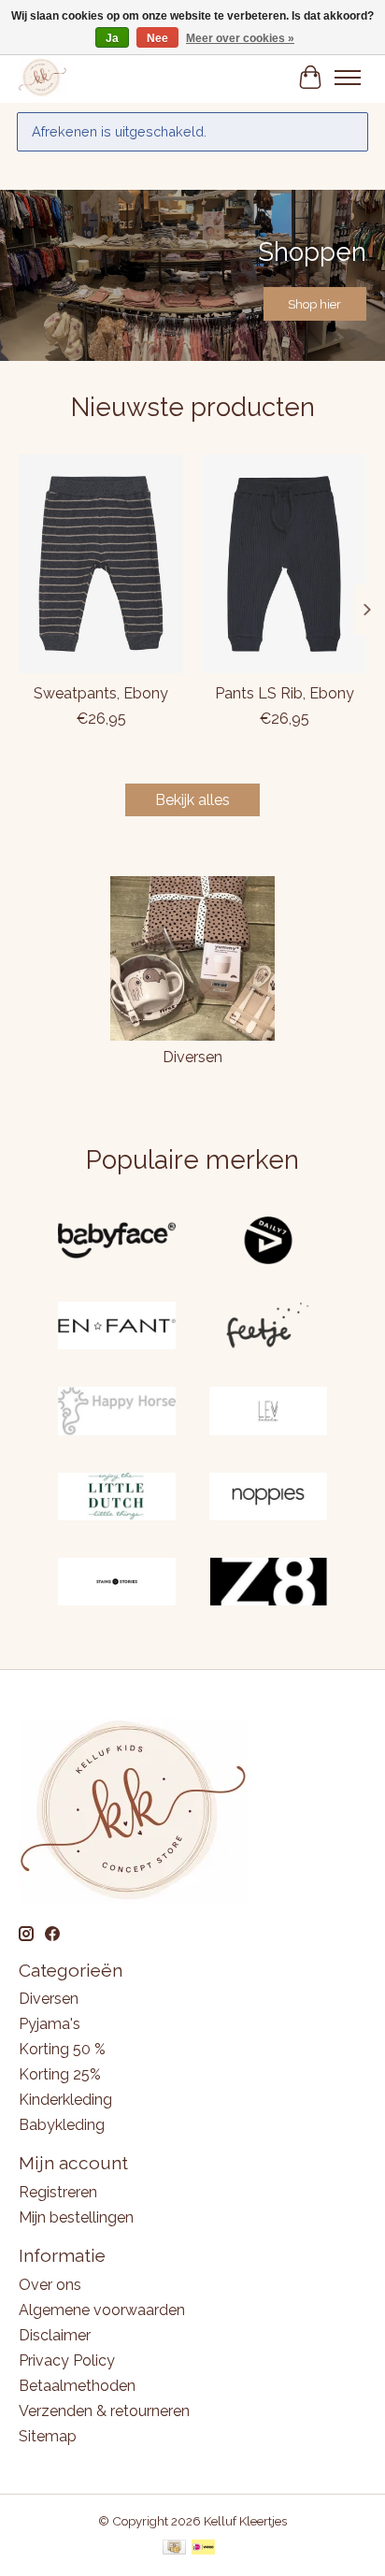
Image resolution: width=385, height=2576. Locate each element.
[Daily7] (268, 1242)
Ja (112, 38)
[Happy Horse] (117, 1412)
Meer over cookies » (240, 38)
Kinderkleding (65, 2100)
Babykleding (62, 2125)
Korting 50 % (62, 2049)
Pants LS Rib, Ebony (285, 693)
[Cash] (174, 2548)
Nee (157, 38)
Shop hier (314, 304)
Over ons (50, 2285)
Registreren (58, 2192)
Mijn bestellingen (76, 2217)
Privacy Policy (67, 2360)
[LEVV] (268, 1412)
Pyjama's (50, 2024)
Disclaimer (55, 2335)
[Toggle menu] (348, 78)
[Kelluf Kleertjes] (43, 77)
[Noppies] (268, 1498)
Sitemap (48, 2436)
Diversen (192, 1057)
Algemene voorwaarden (102, 2310)
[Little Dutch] (117, 1498)
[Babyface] (117, 1242)
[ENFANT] (117, 1327)
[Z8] (268, 1583)
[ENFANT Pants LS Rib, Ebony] (284, 564)
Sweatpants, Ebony (101, 693)
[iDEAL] (203, 2548)
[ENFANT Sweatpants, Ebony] (101, 564)
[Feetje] (268, 1327)
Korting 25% (60, 2074)
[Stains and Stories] (117, 1583)
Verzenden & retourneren (104, 2411)
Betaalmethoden (77, 2386)
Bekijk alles (192, 800)
